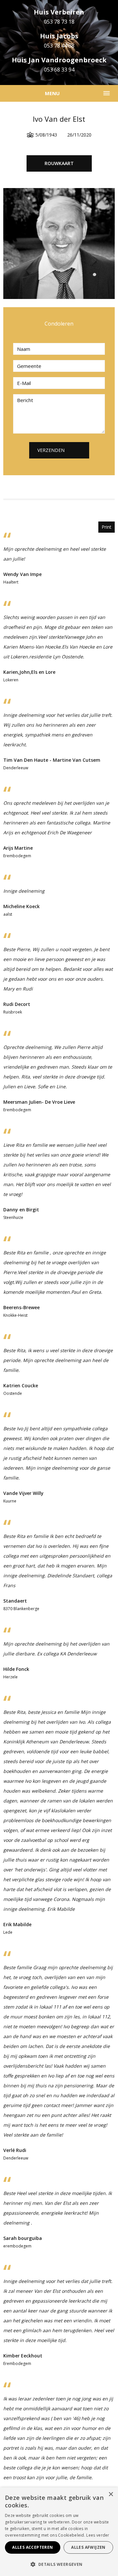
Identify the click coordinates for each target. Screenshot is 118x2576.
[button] (59, 2565)
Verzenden (51, 450)
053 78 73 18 (59, 22)
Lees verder (98, 2535)
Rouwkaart (59, 163)
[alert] (59, 2532)
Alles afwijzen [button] (88, 2547)
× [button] (111, 2494)
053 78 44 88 (59, 46)
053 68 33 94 (59, 70)
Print (107, 527)
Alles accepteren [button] (32, 2547)
